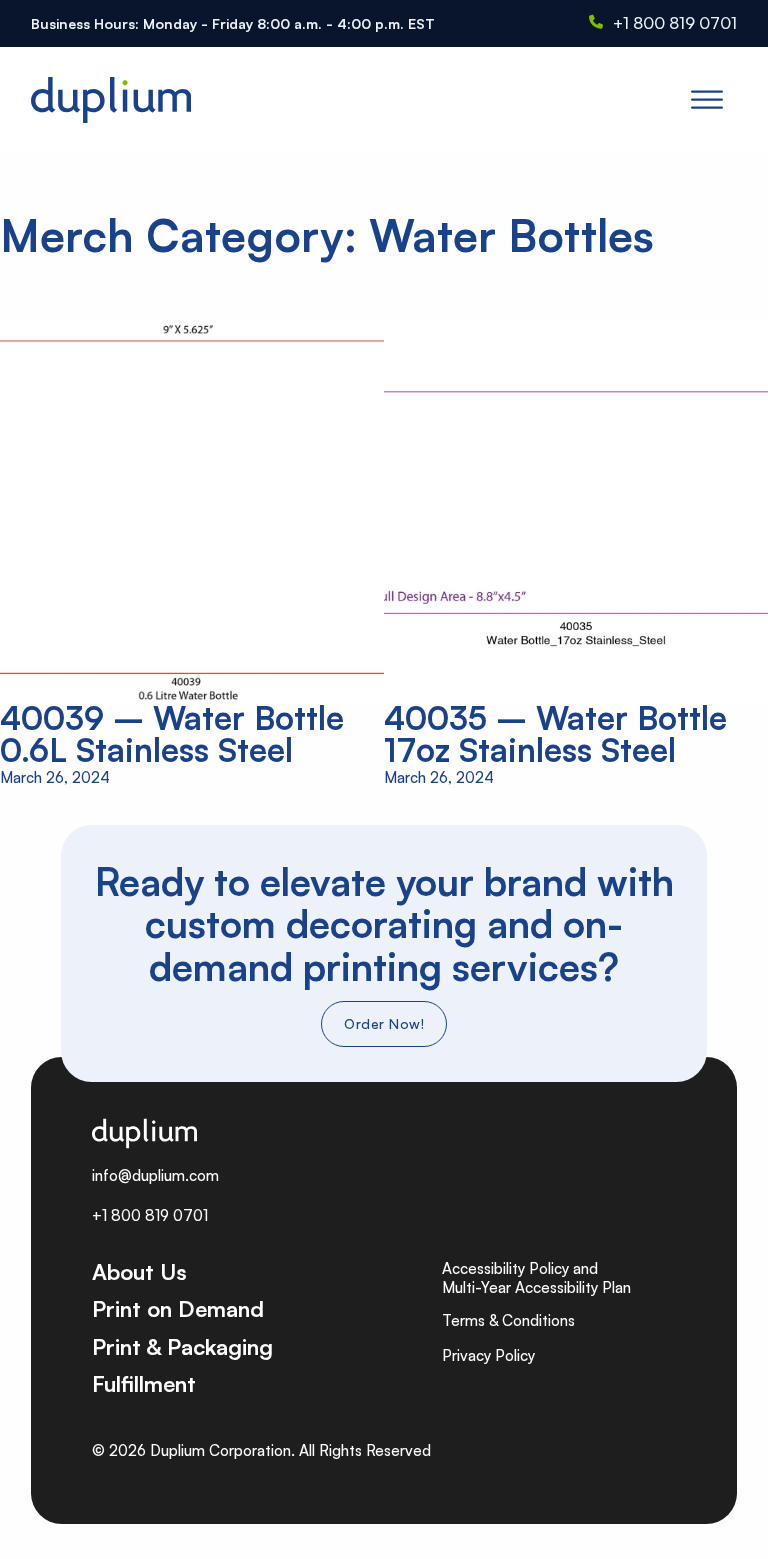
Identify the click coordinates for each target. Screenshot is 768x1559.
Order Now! (384, 1023)
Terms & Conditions (508, 1320)
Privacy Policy (488, 1355)
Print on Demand (178, 1308)
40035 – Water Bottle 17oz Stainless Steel (555, 733)
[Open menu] (707, 100)
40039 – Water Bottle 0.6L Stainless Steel (172, 733)
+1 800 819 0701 (675, 23)
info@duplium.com (155, 1175)
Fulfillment (144, 1383)
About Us (139, 1271)
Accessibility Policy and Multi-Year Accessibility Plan (536, 1278)
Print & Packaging (182, 1346)
